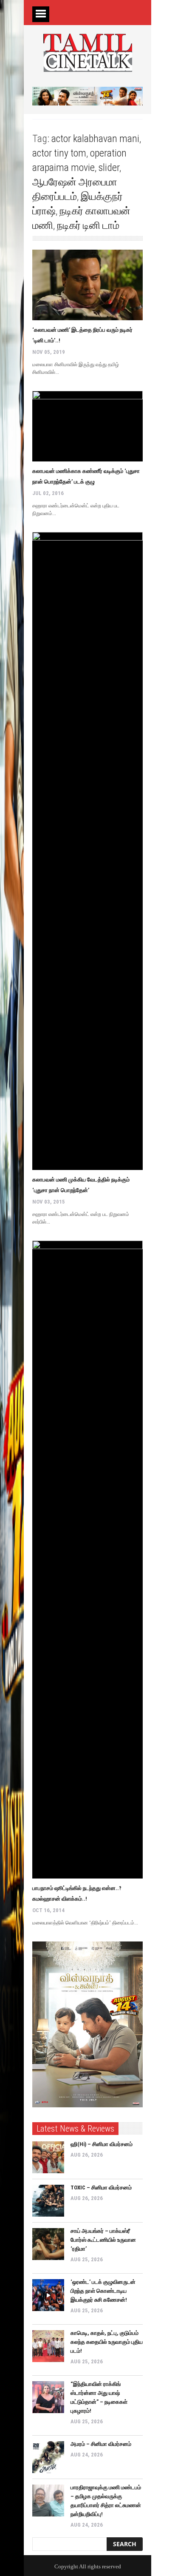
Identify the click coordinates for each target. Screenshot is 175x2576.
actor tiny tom (59, 153)
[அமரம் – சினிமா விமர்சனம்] (48, 2457)
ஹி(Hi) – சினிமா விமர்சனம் (102, 2144)
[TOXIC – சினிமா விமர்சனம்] (48, 2201)
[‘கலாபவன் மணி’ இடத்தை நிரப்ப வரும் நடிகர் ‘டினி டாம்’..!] (87, 285)
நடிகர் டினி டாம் (88, 225)
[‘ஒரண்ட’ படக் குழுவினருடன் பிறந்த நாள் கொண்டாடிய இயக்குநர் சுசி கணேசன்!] (48, 2295)
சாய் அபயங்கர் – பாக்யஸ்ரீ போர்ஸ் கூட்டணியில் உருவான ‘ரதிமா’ (103, 2240)
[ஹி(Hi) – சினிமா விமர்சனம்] (48, 2157)
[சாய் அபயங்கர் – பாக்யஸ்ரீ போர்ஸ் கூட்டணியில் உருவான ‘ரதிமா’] (48, 2244)
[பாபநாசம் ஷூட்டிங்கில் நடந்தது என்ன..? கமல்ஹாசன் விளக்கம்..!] (87, 1560)
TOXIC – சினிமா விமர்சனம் (101, 2187)
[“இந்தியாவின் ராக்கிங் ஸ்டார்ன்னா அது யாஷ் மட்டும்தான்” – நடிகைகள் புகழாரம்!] (48, 2397)
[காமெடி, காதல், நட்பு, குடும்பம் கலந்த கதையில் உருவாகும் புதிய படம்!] (48, 2346)
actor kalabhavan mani (95, 139)
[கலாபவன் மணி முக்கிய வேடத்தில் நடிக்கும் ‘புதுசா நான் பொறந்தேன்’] (87, 851)
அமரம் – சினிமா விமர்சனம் (101, 2444)
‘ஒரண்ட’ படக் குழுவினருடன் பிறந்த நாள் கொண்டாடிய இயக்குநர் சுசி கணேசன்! (103, 2291)
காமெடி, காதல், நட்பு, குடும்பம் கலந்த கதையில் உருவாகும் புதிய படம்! (107, 2342)
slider (109, 168)
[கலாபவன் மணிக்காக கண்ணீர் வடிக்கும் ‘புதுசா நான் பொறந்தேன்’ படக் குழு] (87, 426)
